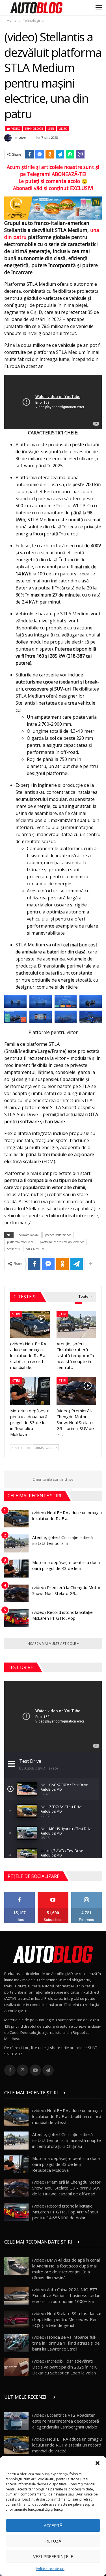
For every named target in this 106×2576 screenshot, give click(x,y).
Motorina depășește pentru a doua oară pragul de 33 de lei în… (66, 1565)
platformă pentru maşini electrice (62, 1242)
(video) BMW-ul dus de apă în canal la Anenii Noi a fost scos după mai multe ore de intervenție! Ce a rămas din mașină (66, 2269)
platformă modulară (20, 1242)
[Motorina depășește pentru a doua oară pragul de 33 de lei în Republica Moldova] (30, 1391)
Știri (51, 129)
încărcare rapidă (28, 1235)
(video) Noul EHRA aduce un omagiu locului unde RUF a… (67, 1515)
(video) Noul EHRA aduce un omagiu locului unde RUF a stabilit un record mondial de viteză (67, 2116)
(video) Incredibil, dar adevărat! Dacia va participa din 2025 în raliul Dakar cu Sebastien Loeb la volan (65, 2367)
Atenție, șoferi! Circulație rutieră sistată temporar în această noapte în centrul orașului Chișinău (67, 2140)
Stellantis (13, 1249)
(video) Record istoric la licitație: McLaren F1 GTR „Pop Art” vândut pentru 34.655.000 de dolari (65, 2212)
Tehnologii (34, 129)
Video (15, 129)
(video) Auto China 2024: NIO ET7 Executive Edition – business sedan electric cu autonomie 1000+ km (66, 2295)
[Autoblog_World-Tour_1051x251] (53, 207)
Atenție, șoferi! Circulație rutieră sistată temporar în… (62, 1540)
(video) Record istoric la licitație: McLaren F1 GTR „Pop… (63, 1615)
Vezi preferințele (53, 2556)
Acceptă (53, 2525)
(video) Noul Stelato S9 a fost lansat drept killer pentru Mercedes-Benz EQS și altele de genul (67, 2319)
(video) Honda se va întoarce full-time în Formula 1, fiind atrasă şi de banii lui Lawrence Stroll (66, 2343)
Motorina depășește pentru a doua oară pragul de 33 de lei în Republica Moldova (66, 2164)
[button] (98, 2463)
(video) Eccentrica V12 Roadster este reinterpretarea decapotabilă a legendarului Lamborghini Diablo (66, 2421)
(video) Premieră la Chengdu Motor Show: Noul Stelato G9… (66, 1590)
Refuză (53, 2541)
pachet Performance (58, 1235)
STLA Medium (35, 1249)
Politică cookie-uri (50, 2569)
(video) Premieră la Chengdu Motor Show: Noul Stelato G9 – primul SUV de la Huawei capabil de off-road (66, 2188)
